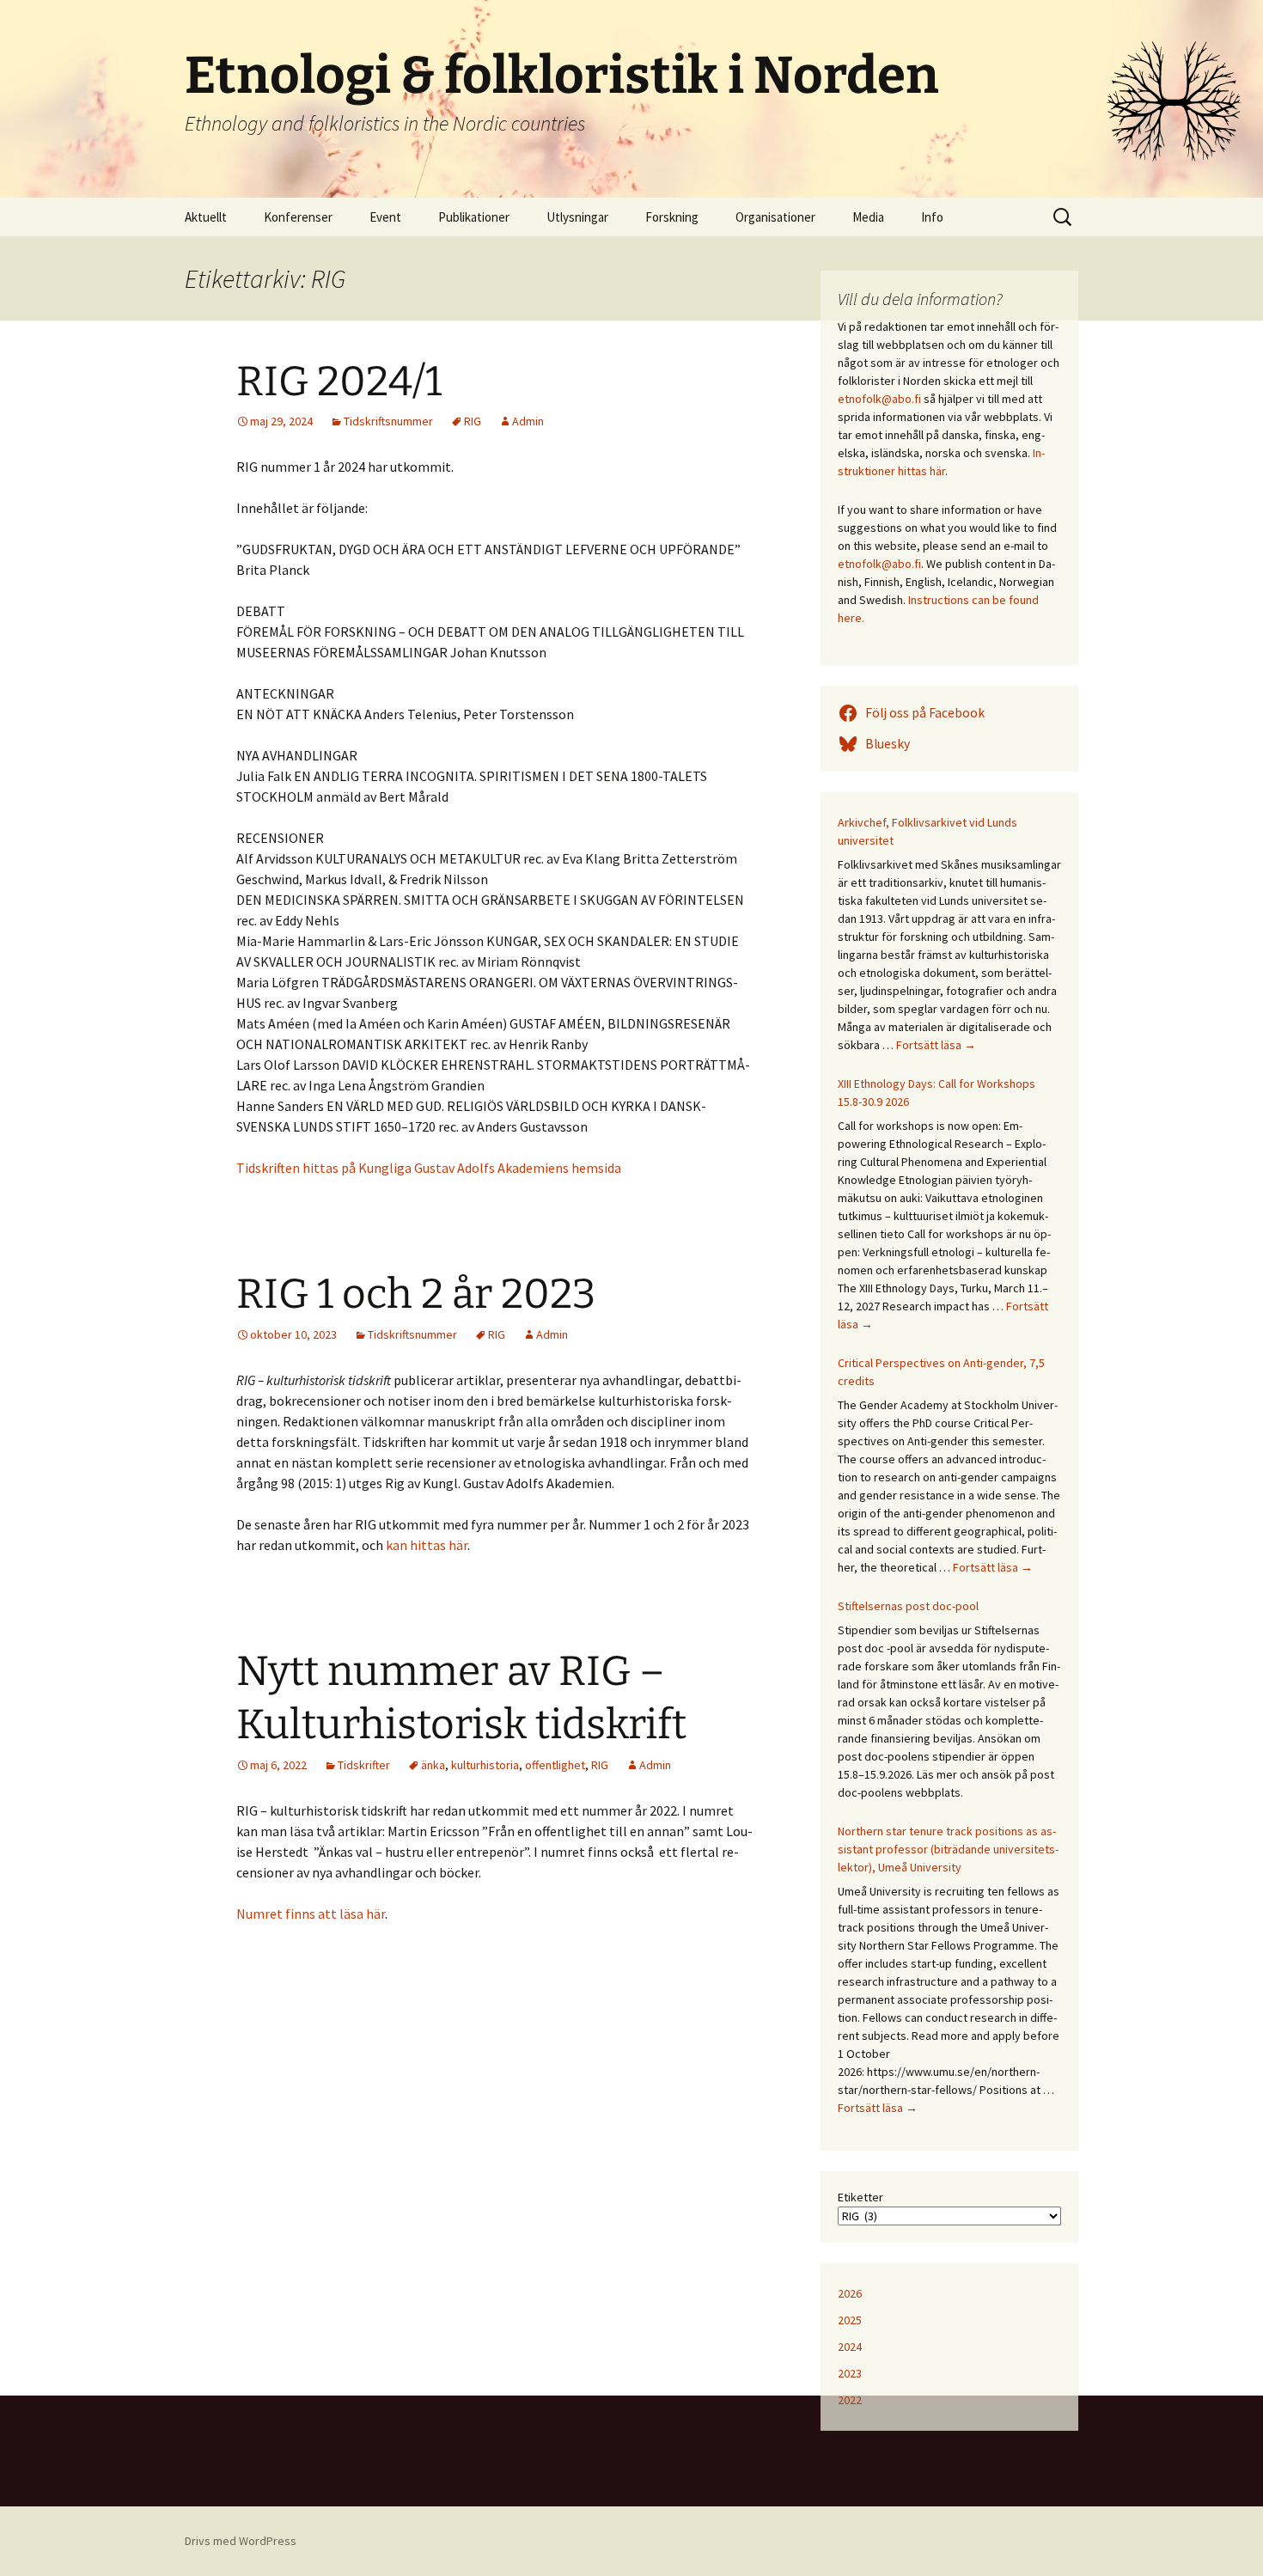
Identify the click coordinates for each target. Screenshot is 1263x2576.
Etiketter (860, 2197)
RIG (473, 421)
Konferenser (298, 217)
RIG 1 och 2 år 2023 (416, 1294)
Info (932, 217)
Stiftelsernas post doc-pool (908, 1606)
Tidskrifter (364, 1765)
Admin (528, 421)
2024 (850, 2347)
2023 (850, 2373)
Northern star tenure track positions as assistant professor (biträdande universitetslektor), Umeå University (948, 1849)
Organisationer (775, 217)
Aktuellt (206, 217)
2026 (850, 2293)
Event (385, 217)
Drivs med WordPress (241, 2541)
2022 (850, 2400)
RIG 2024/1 (339, 382)
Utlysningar (577, 217)
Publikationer (474, 217)
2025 (850, 2320)
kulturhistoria (485, 1765)
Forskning (672, 217)
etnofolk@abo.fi (879, 399)
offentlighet (555, 1765)
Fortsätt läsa (936, 1045)
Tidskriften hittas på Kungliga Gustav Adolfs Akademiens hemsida (429, 1168)
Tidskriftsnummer (388, 421)
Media (868, 217)
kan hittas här (427, 1545)
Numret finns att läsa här (311, 1914)
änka (433, 1765)
